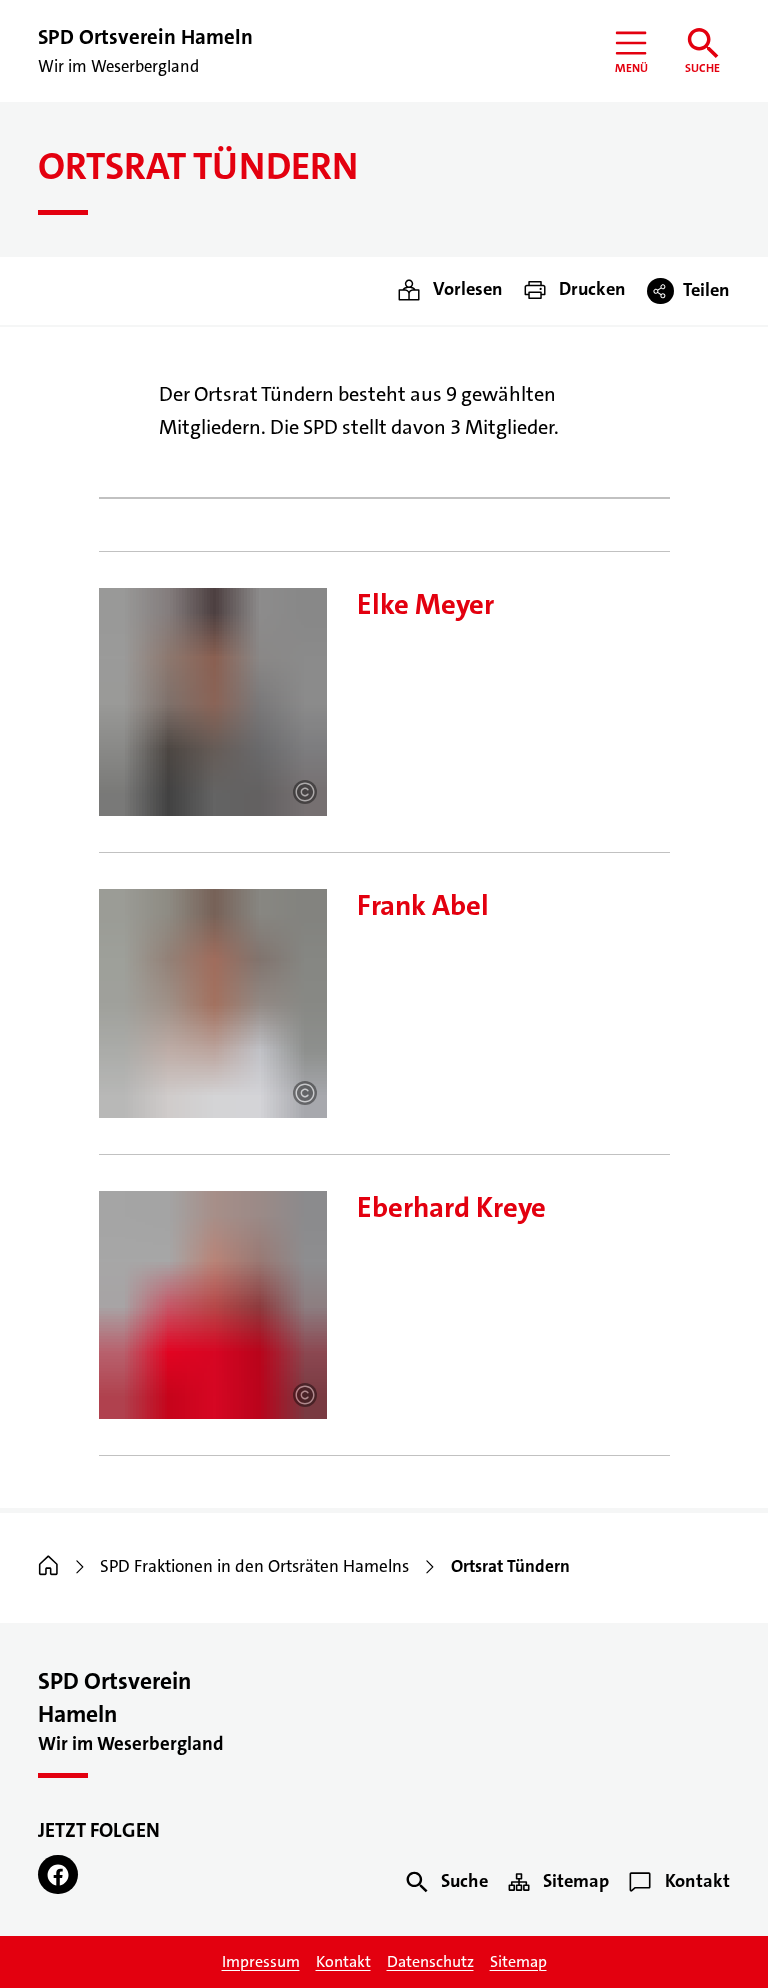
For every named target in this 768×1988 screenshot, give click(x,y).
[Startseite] (48, 1566)
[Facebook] (58, 1875)
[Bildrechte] (305, 792)
